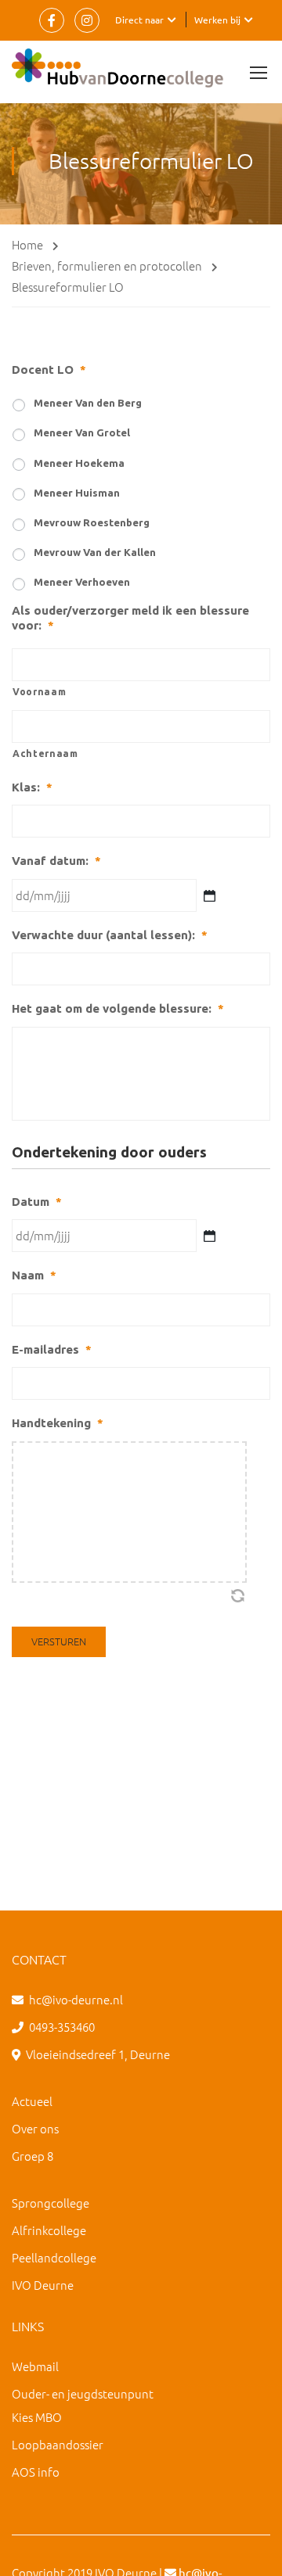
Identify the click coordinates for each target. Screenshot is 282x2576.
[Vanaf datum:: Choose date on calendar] (210, 896)
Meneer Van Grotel (82, 432)
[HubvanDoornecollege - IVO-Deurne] (117, 72)
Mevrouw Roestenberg (92, 522)
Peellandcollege (54, 2257)
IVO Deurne (43, 2285)
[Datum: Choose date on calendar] (210, 1236)
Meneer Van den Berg (88, 403)
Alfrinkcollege (49, 2230)
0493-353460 (62, 2027)
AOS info (36, 2472)
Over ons (35, 2128)
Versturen (59, 1641)
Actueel (32, 2101)
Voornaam (39, 692)
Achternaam (45, 753)
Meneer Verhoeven (82, 582)
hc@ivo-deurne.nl (76, 1999)
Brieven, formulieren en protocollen (107, 265)
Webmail (35, 2366)
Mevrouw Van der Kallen (95, 552)
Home (27, 244)
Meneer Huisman (77, 493)
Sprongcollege (51, 2203)
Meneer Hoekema (79, 463)
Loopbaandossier (58, 2444)
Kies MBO (37, 2417)
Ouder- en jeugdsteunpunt (83, 2393)
